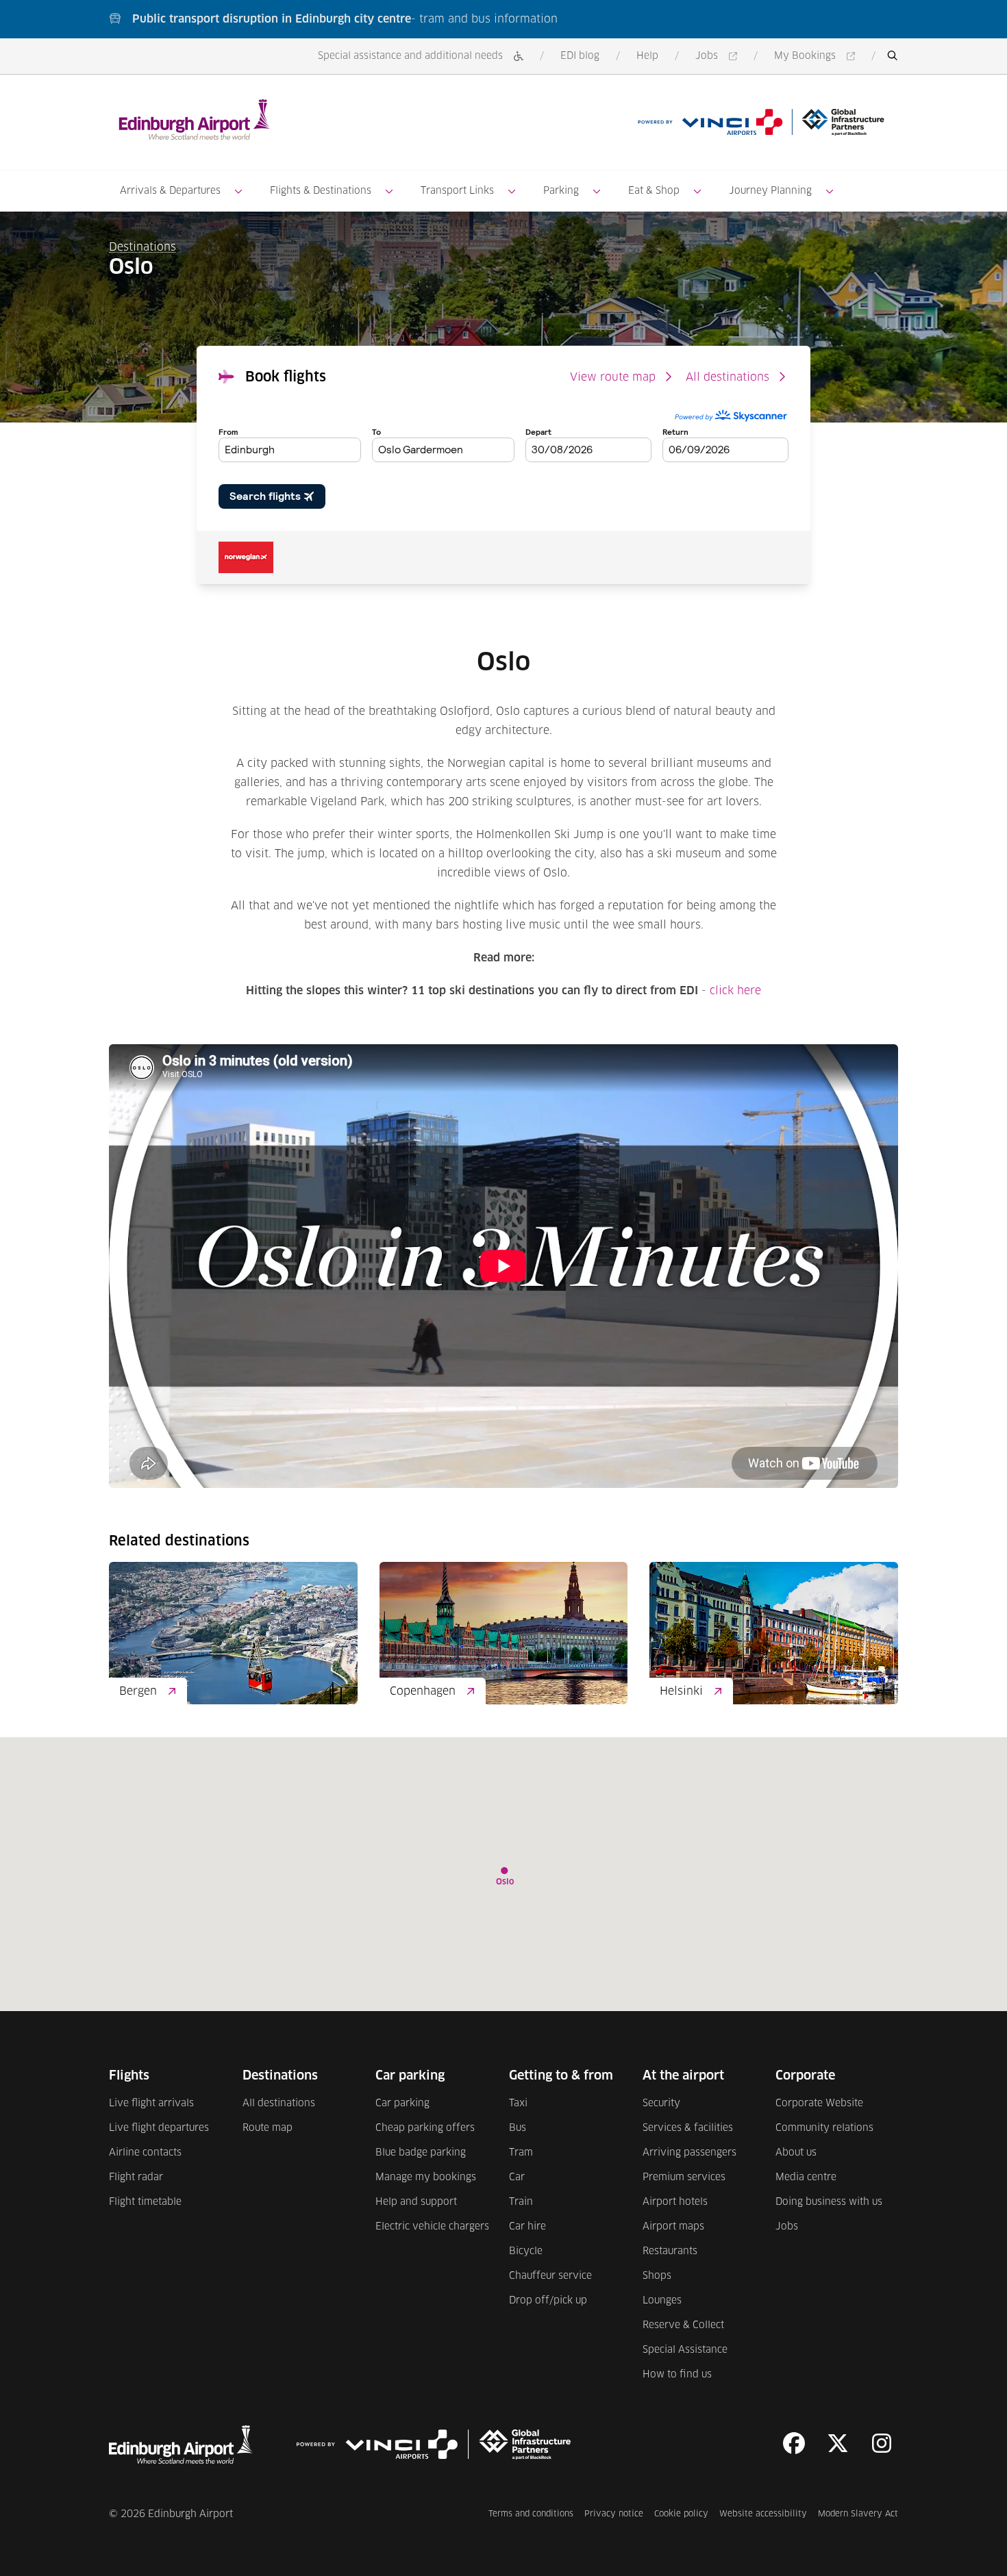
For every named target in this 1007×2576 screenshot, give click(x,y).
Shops (657, 2276)
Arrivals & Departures (170, 191)
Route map (268, 2128)
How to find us (677, 2375)
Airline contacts (145, 2153)
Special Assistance (685, 2350)
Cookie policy (681, 2514)
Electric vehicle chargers (432, 2227)
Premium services (684, 2177)
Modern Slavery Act (858, 2514)
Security (661, 2104)
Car (517, 2177)
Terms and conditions (531, 2514)
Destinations (142, 247)
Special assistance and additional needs (410, 56)
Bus (518, 2128)
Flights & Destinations (321, 191)
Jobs (719, 57)
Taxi (518, 2104)
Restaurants (670, 2251)
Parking (561, 191)
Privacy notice (614, 2514)
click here (735, 991)
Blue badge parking (421, 2153)
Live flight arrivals (151, 2104)
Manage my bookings (426, 2177)
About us (796, 2153)
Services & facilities (688, 2128)
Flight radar (136, 2177)
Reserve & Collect (683, 2325)
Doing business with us (829, 2202)
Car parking (402, 2104)
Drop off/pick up (548, 2301)
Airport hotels (675, 2202)
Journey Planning (770, 191)
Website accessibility (763, 2514)
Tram (521, 2153)
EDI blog (580, 56)
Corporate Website (819, 2104)
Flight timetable (145, 2202)
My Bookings (817, 57)
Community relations (824, 2128)
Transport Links (457, 191)
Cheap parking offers (425, 2128)
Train (521, 2202)
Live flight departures (159, 2128)
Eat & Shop (654, 191)
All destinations (728, 377)
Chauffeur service (550, 2276)
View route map (613, 377)
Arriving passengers (689, 2153)
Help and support (416, 2202)
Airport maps (673, 2227)
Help (647, 56)
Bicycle (526, 2251)
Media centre (806, 2177)
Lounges (662, 2301)
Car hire (527, 2227)
